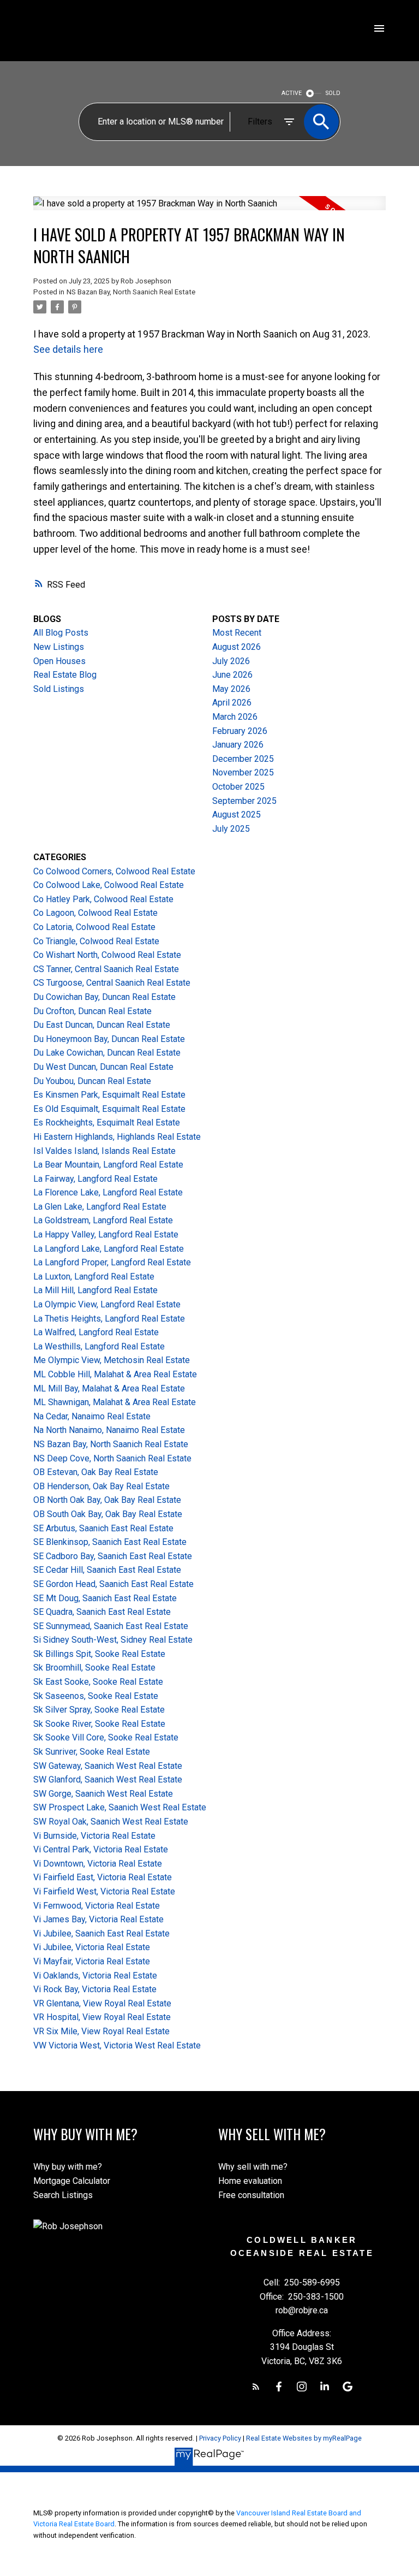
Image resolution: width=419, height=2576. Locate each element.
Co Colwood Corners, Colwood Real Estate (114, 871)
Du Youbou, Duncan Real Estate (92, 1081)
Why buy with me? (68, 2167)
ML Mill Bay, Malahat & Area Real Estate (109, 1388)
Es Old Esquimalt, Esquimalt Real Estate (109, 1109)
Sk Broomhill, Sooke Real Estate (94, 1668)
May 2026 (231, 689)
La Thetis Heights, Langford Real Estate (109, 1319)
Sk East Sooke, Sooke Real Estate (98, 1682)
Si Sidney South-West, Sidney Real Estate (113, 1640)
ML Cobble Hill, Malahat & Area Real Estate (115, 1374)
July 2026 (231, 661)
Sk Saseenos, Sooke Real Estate (96, 1696)
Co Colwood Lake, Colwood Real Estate (109, 885)
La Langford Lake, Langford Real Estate (109, 1249)
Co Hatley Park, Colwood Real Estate (103, 899)
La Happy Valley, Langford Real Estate (106, 1234)
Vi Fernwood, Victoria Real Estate (97, 1906)
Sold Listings (59, 689)
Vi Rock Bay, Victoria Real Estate (95, 1989)
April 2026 (232, 703)
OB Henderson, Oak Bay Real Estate (101, 1486)
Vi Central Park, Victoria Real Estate (101, 1849)
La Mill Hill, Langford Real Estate (95, 1290)
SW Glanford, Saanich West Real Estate (108, 1779)
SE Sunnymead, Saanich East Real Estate (111, 1626)
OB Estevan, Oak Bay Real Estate (96, 1472)
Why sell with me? (253, 2167)
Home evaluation (250, 2181)
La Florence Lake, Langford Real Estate (108, 1192)
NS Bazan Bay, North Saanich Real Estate (131, 292)
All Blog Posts (61, 633)
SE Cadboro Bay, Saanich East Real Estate (113, 1556)
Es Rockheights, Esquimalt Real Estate (107, 1123)
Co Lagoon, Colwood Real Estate (95, 913)
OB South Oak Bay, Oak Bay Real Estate (108, 1514)
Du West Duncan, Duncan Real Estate (103, 1067)
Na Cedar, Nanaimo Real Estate (92, 1416)
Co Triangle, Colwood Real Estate (96, 941)
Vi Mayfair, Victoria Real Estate (92, 1961)
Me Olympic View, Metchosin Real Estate (112, 1360)
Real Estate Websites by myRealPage (304, 2438)
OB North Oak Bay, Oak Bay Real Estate (107, 1500)
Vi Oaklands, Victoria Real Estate (95, 1976)
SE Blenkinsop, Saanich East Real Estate (110, 1542)
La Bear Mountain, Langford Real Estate (108, 1165)
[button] (256, 2386)
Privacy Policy (220, 2438)
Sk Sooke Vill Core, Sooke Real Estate (106, 1737)
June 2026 (232, 675)
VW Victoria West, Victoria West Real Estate (117, 2045)
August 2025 (237, 815)
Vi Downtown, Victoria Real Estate (98, 1864)
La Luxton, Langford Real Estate (94, 1277)
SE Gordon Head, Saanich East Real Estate (113, 1584)
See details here (68, 349)
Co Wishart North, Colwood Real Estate (107, 955)
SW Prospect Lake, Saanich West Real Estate (120, 1807)
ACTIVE (292, 93)
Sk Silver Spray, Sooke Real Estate (99, 1710)
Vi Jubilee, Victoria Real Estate (92, 1947)
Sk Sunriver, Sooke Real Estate (92, 1752)
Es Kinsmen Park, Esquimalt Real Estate (109, 1095)
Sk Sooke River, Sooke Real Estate (99, 1724)
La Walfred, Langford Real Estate (96, 1332)
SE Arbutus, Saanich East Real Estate (103, 1528)
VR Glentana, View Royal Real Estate (102, 2003)
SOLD (333, 93)
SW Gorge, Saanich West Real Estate (103, 1794)
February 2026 (240, 731)
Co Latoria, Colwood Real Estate (94, 927)
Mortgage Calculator (72, 2181)
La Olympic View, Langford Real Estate (107, 1304)
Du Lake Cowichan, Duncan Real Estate (107, 1053)
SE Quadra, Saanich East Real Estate (102, 1612)
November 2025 (243, 772)
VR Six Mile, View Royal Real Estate (101, 2031)
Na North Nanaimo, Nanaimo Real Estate (109, 1430)
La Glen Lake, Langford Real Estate (100, 1207)
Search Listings (63, 2195)
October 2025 (238, 787)
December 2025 (243, 759)
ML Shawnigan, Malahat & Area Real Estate (115, 1402)
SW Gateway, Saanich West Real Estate (108, 1766)
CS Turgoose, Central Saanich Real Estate (112, 983)
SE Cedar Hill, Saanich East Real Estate (107, 1570)
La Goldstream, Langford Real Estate (103, 1220)
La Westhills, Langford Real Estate (99, 1346)
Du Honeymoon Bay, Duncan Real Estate (109, 1039)
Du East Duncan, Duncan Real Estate (102, 1025)
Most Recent (237, 633)
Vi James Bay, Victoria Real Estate (98, 1919)
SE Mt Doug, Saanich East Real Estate (105, 1598)
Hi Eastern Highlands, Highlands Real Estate (117, 1137)
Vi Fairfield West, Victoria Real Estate (104, 1891)
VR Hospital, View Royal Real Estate (102, 2017)
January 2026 (238, 745)
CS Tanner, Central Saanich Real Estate (106, 969)
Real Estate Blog (65, 675)
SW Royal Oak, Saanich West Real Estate (111, 1822)
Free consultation (251, 2195)
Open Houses (59, 661)
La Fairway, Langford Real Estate (95, 1179)
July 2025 (231, 829)
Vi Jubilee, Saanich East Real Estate (101, 1934)
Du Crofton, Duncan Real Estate (92, 1011)
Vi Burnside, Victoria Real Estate (94, 1836)
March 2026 (235, 717)
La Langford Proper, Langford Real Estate (112, 1262)
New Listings (59, 647)
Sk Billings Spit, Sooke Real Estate (99, 1654)
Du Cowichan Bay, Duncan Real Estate (104, 997)
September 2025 (244, 801)
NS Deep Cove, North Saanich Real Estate (112, 1458)
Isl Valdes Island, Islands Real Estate (104, 1151)
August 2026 (237, 647)
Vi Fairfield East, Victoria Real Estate (103, 1877)
